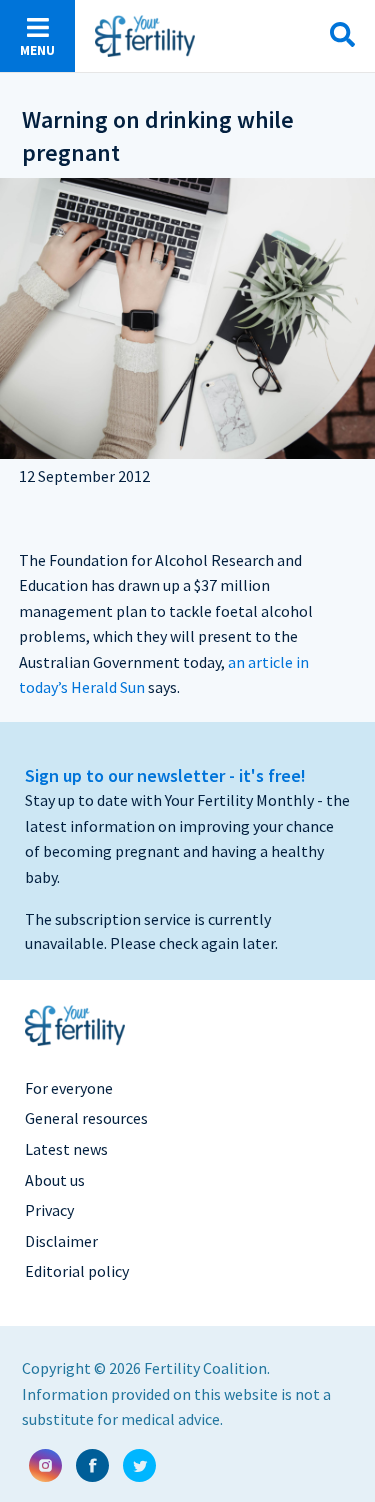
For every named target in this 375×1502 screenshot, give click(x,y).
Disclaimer (61, 1241)
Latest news (66, 1149)
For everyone (69, 1088)
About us (55, 1180)
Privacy (49, 1210)
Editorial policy (77, 1271)
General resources (86, 1118)
